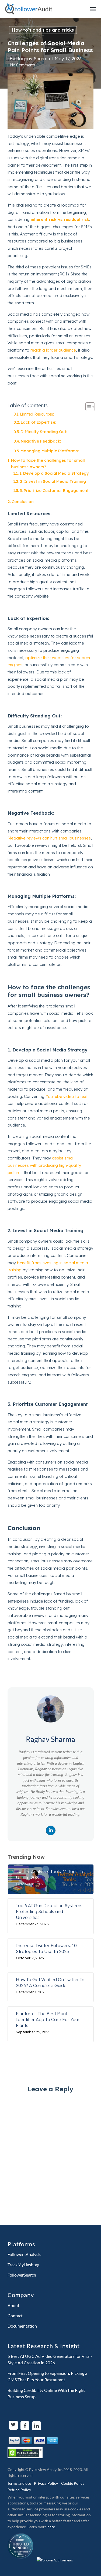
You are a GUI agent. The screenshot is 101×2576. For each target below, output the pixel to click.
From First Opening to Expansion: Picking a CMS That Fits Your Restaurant (47, 2376)
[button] (87, 407)
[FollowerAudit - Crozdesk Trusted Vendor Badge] (20, 2560)
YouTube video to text (67, 1096)
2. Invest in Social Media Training (53, 481)
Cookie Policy (73, 2483)
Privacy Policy (46, 2483)
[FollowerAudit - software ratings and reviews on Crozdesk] (55, 2560)
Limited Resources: (37, 414)
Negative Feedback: (41, 441)
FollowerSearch (22, 2275)
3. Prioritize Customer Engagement (54, 490)
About (13, 2305)
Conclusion (23, 502)
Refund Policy (19, 2490)
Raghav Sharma (33, 58)
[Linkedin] (51, 1830)
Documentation (22, 2326)
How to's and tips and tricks (43, 30)
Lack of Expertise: (38, 422)
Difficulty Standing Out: (44, 432)
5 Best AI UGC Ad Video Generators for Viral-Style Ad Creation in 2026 (50, 2359)
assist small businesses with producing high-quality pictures (44, 1165)
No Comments (23, 65)
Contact (15, 2316)
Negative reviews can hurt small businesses (49, 838)
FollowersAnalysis (24, 2254)
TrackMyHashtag (23, 2265)
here (51, 2527)
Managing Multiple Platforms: (50, 451)
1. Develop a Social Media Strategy (54, 473)
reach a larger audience (53, 350)
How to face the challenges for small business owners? (48, 463)
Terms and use (19, 2483)
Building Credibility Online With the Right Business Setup (46, 2393)
